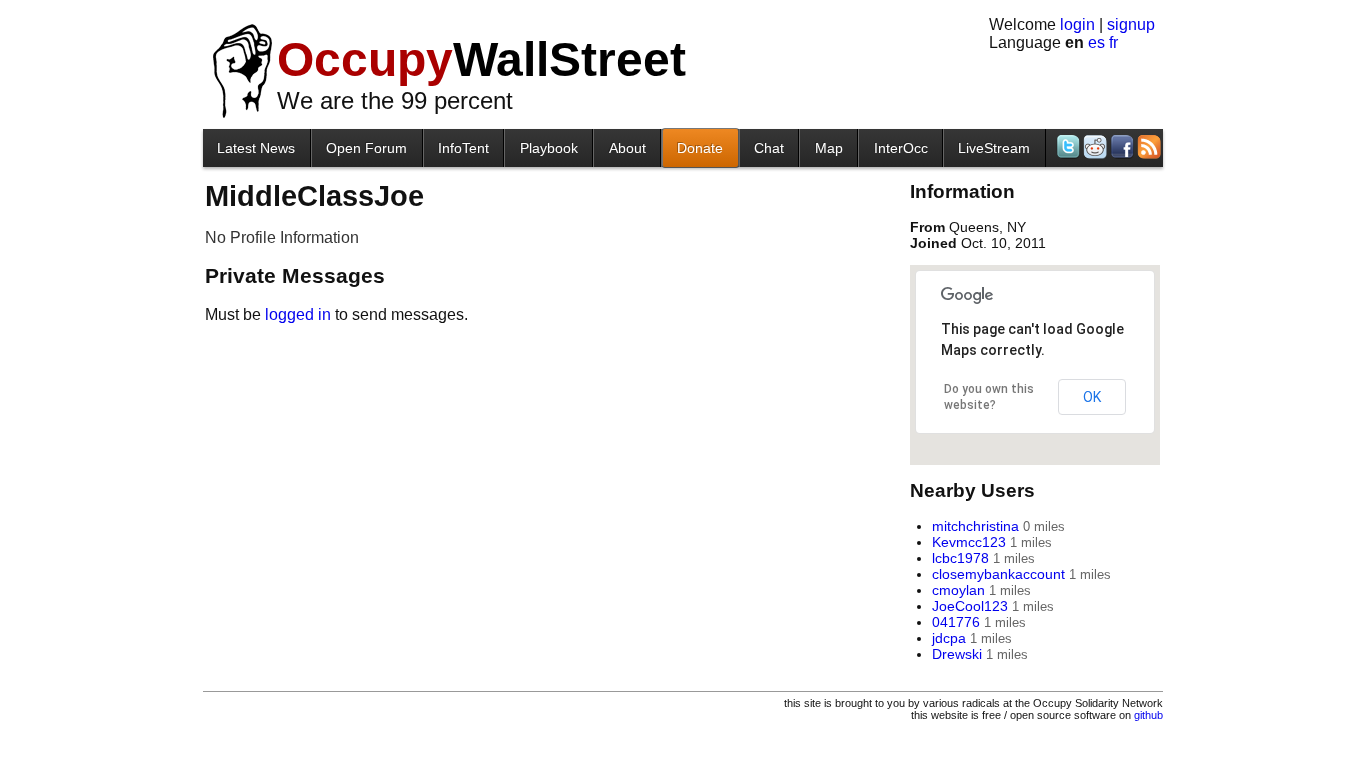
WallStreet (481, 59)
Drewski (957, 654)
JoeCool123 (970, 606)
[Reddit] (1093, 146)
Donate (700, 148)
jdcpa (949, 638)
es (1096, 42)
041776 (956, 622)
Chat (769, 148)
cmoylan (958, 590)
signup (1131, 24)
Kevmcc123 (969, 542)
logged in (298, 314)
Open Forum (366, 148)
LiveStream (994, 148)
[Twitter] (1066, 146)
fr (1113, 42)
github (1148, 715)
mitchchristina (975, 526)
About (627, 148)
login (1077, 24)
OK (1092, 397)
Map (829, 148)
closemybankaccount (998, 574)
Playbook (549, 148)
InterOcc (901, 148)
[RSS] (1147, 146)
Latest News (256, 148)
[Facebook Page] (1120, 146)
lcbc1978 (960, 558)
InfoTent (463, 148)
